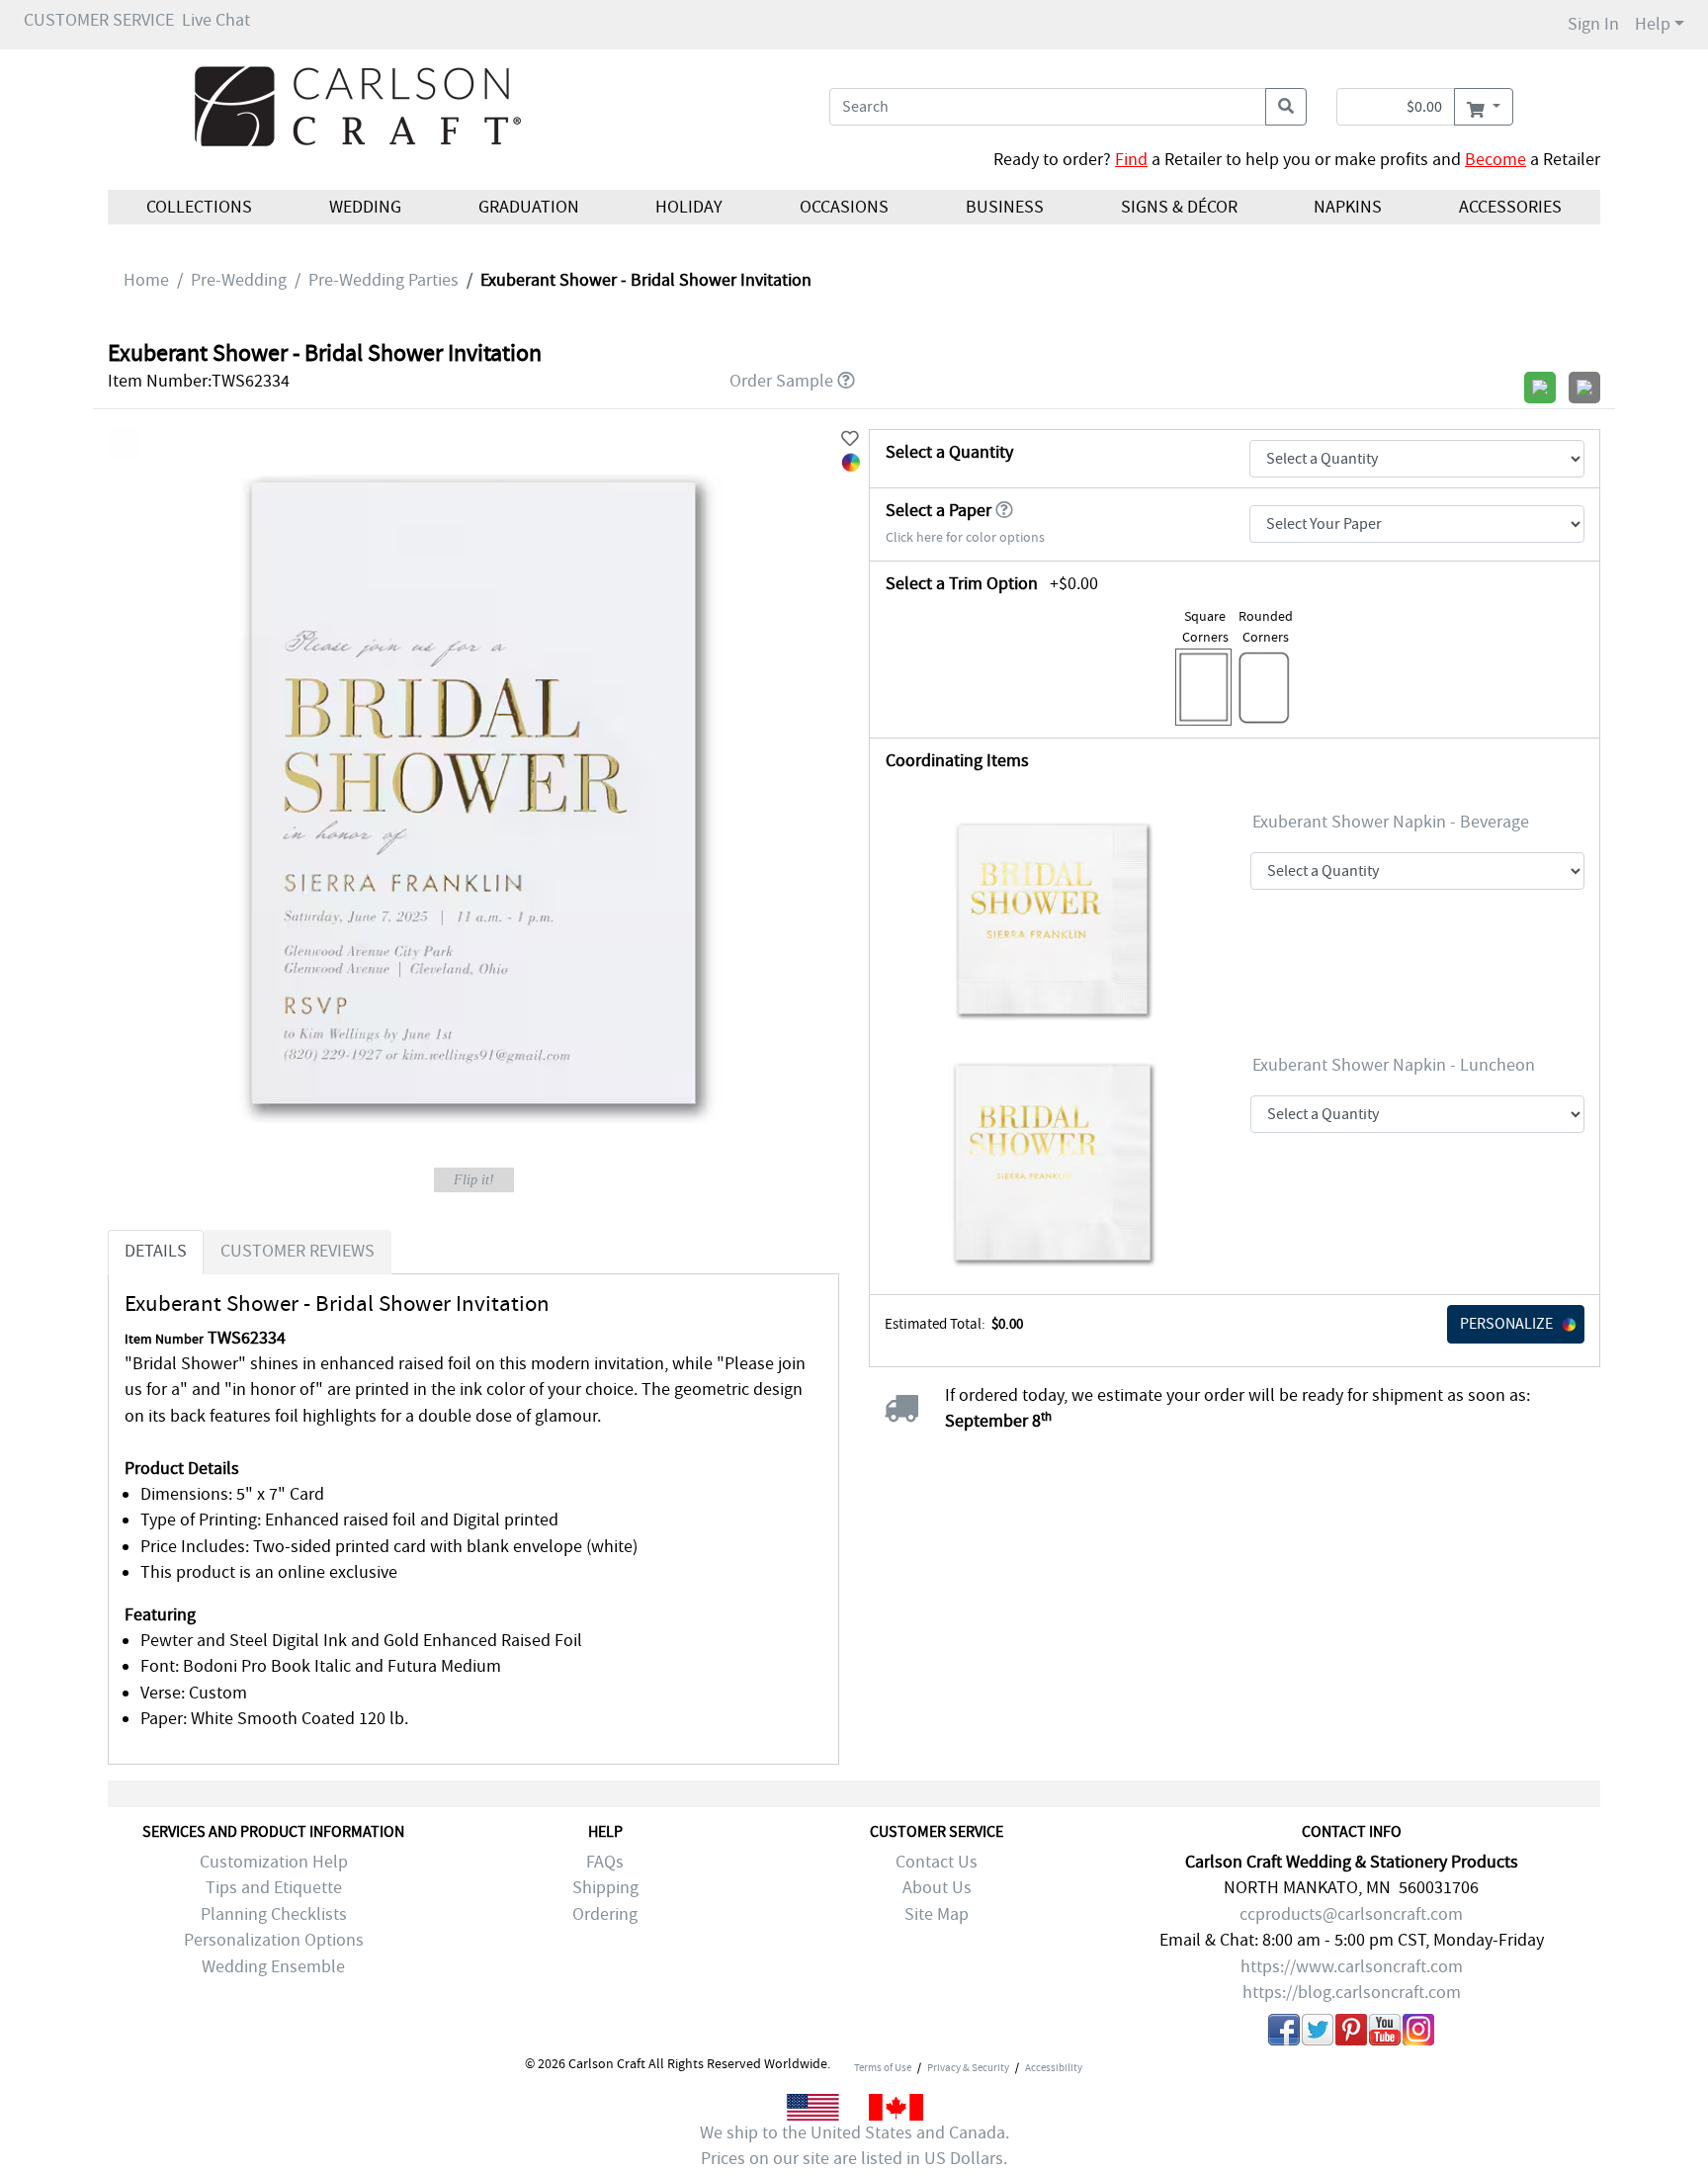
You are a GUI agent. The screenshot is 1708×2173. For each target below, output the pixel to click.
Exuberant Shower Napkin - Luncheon (1394, 1065)
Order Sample (781, 381)
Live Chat (216, 20)
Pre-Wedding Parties (384, 280)
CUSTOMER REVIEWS (298, 1251)
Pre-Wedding (239, 280)
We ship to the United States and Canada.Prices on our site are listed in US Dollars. (854, 2146)
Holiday (689, 207)
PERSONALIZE (1506, 1324)
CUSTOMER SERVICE (99, 20)
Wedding (365, 207)
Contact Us (937, 1862)
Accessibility (1054, 2067)
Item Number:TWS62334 (199, 381)
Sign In (1593, 24)
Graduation (528, 207)
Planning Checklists (274, 1914)
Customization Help (274, 1862)
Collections (199, 207)
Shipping (605, 1888)
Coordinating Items (957, 761)
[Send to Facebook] (1284, 2034)
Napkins (1348, 207)
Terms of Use (883, 2067)
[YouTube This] (1385, 2034)
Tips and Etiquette (274, 1888)
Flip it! (474, 1180)
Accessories (1510, 207)
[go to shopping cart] (1483, 107)
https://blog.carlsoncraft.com (1352, 1993)
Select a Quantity (949, 452)
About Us (937, 1888)
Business (1005, 207)
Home (146, 280)
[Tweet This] (1318, 2034)
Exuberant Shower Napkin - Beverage (1391, 822)
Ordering (605, 1914)
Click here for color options (965, 537)
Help (1653, 24)
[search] (1286, 107)
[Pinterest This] (1351, 2034)
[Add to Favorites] (850, 439)
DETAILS (156, 1251)
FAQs (605, 1862)
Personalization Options (274, 1940)
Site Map (937, 1914)
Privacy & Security (968, 2067)
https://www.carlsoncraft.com (1352, 1967)
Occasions (844, 207)
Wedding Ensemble (273, 1967)
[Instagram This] (1418, 2034)
